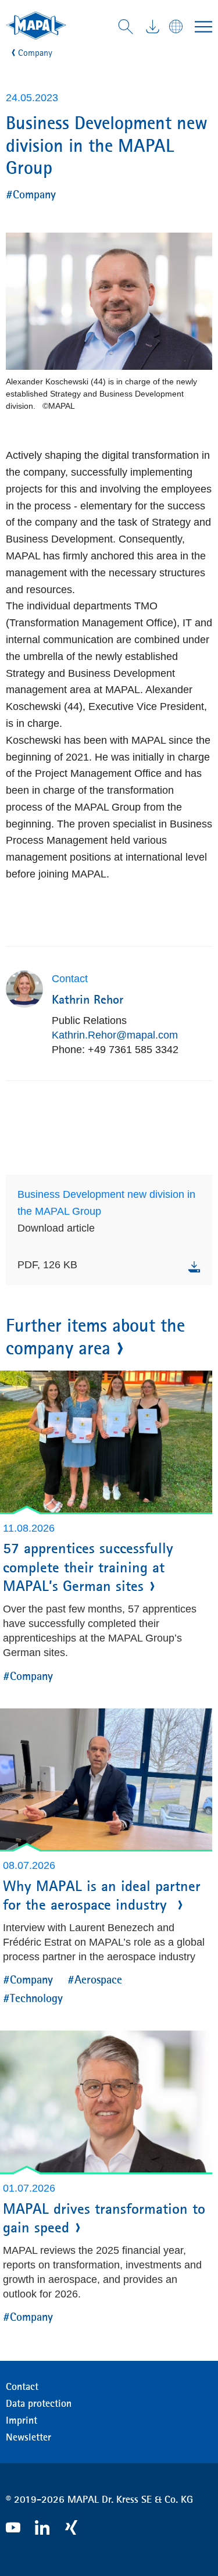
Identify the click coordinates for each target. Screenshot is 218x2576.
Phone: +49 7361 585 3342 (115, 1050)
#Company (31, 194)
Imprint (22, 2420)
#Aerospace (95, 1979)
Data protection (39, 2403)
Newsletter (28, 2437)
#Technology (33, 1998)
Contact (22, 2386)
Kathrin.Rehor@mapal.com (115, 1035)
